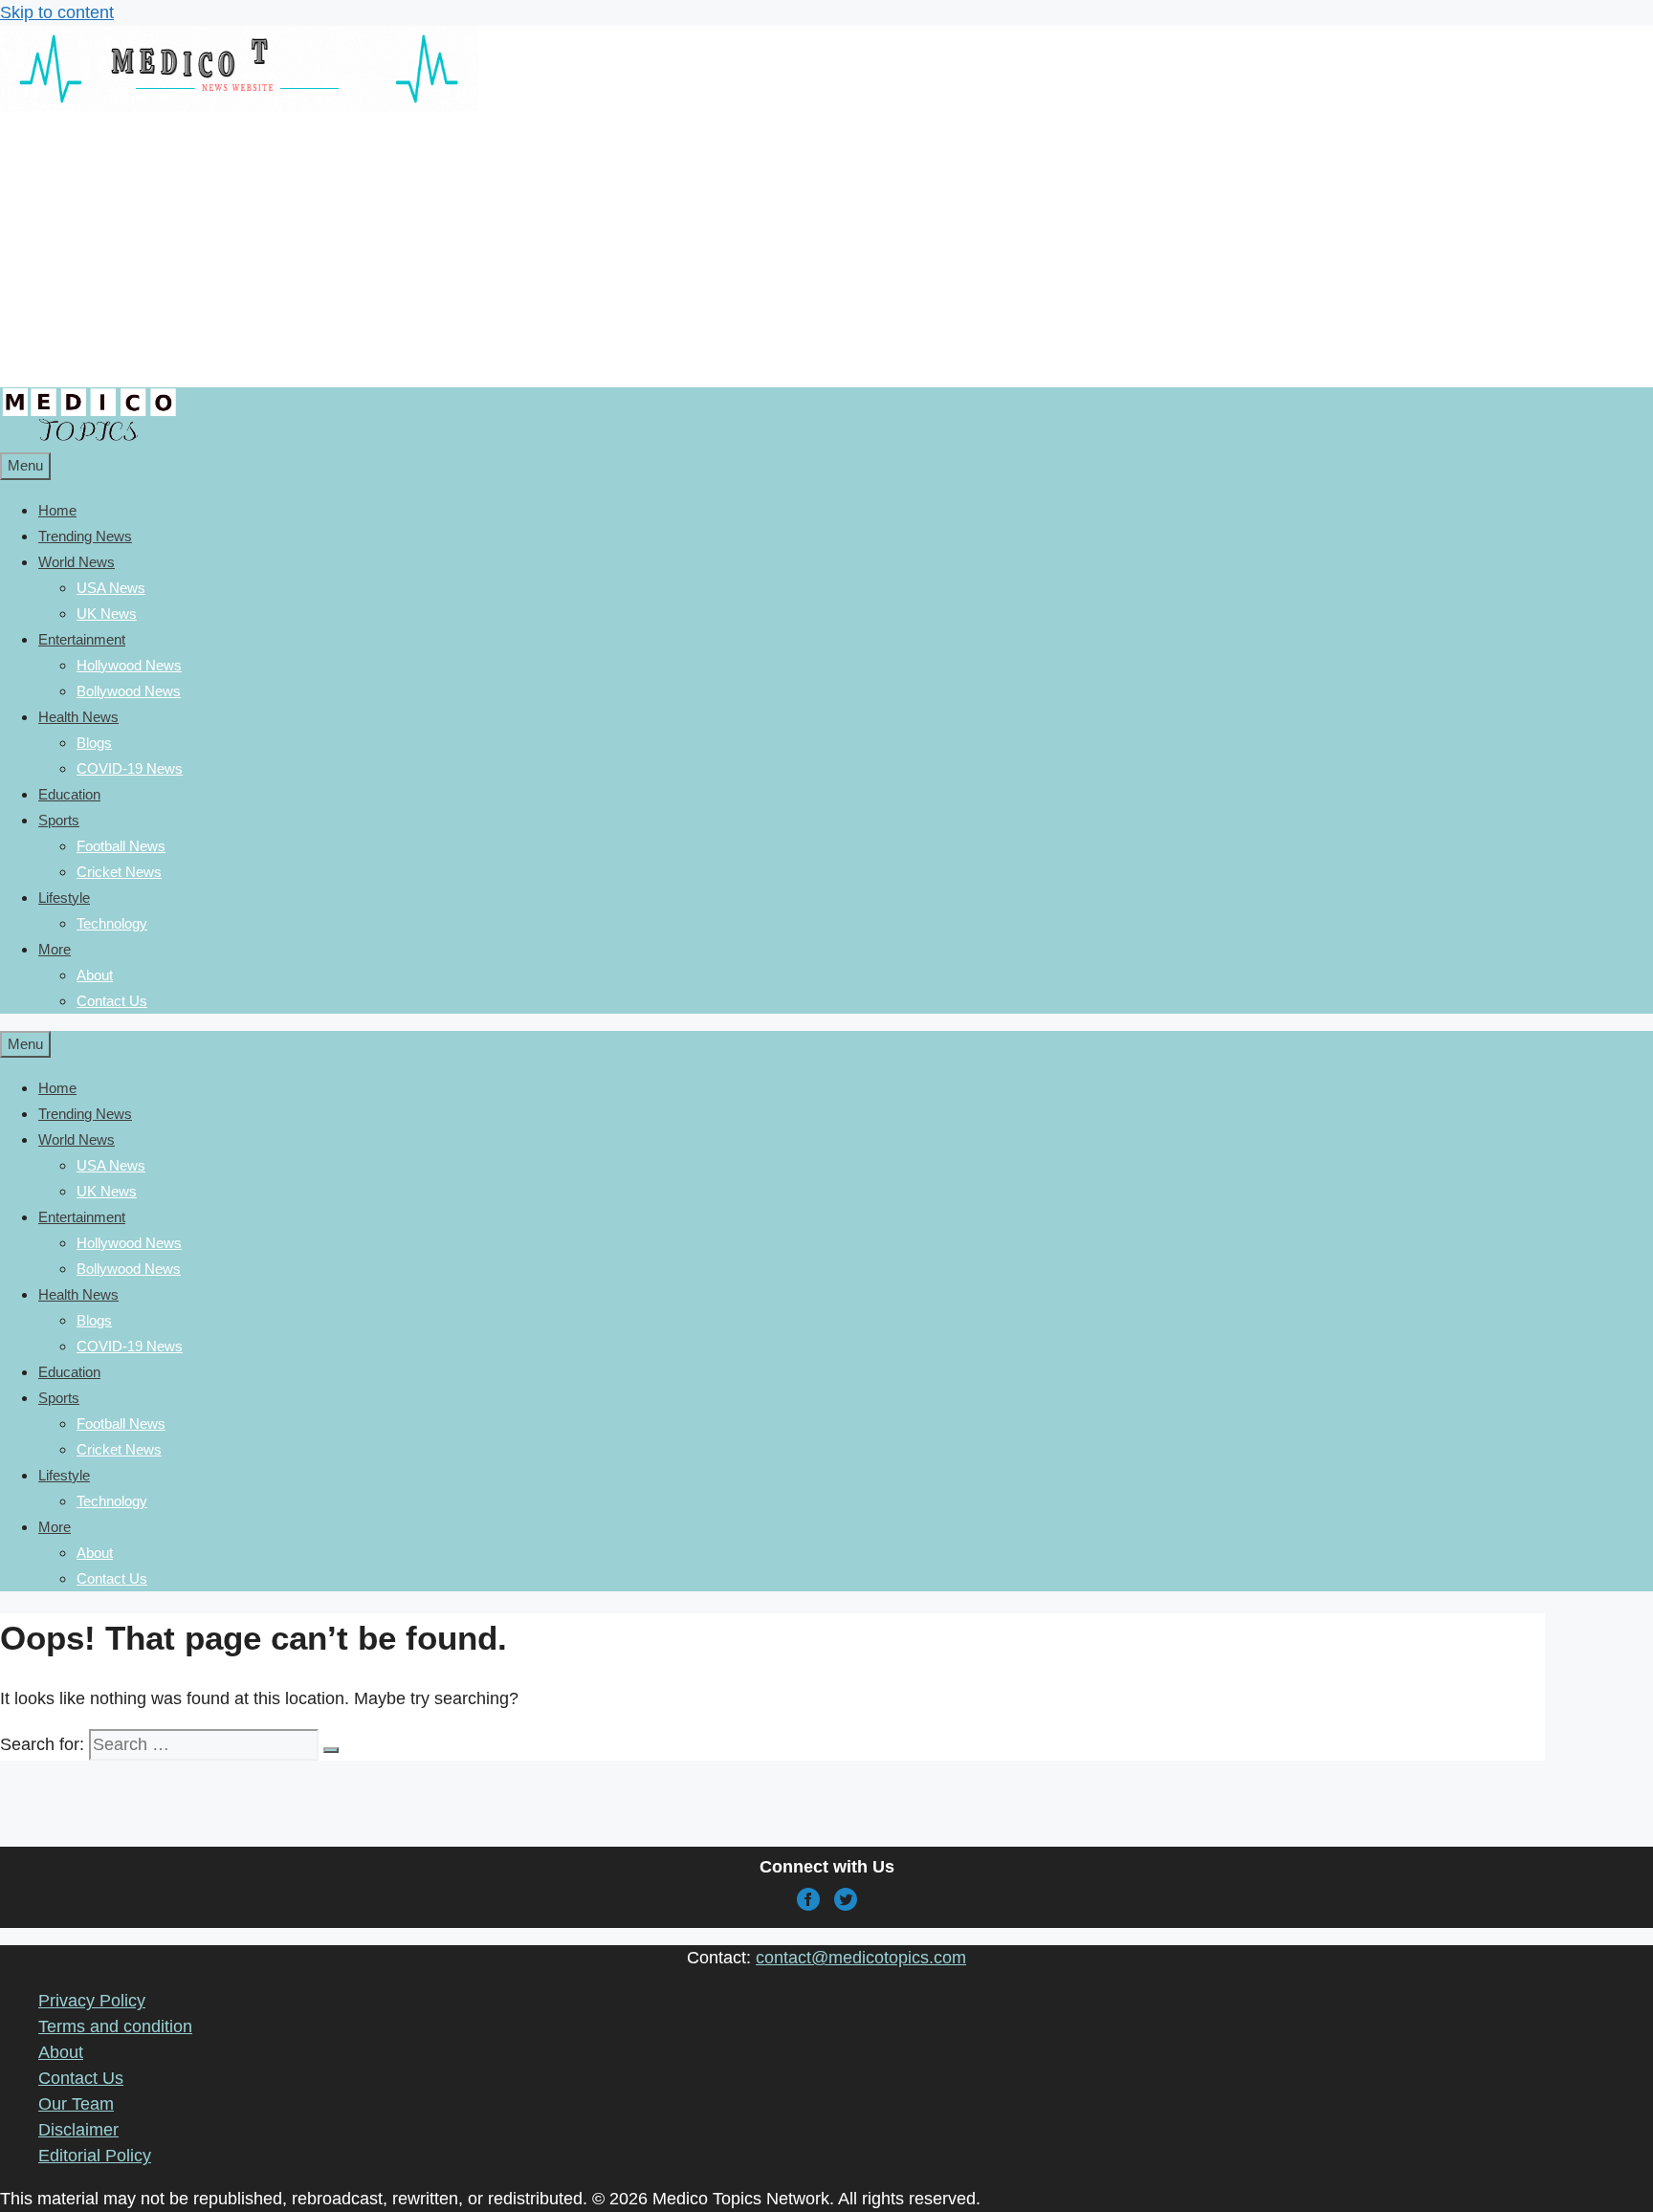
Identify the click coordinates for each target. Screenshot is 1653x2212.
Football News (121, 846)
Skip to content (57, 12)
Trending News (85, 536)
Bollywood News (129, 691)
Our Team (76, 2104)
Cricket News (119, 872)
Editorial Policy (95, 2156)
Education (69, 794)
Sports (59, 820)
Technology (112, 923)
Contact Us (112, 1001)
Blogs (94, 743)
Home (57, 510)
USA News (111, 588)
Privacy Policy (92, 2001)
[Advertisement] (464, 253)
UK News (107, 613)
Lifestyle (64, 898)
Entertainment (82, 639)
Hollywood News (129, 665)
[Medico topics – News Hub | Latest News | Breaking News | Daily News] (88, 439)
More (55, 949)
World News (77, 562)
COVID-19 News (130, 768)
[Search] (331, 1750)
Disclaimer (78, 2130)
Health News (78, 717)
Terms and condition (115, 2026)
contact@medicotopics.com (861, 1958)
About (95, 975)
